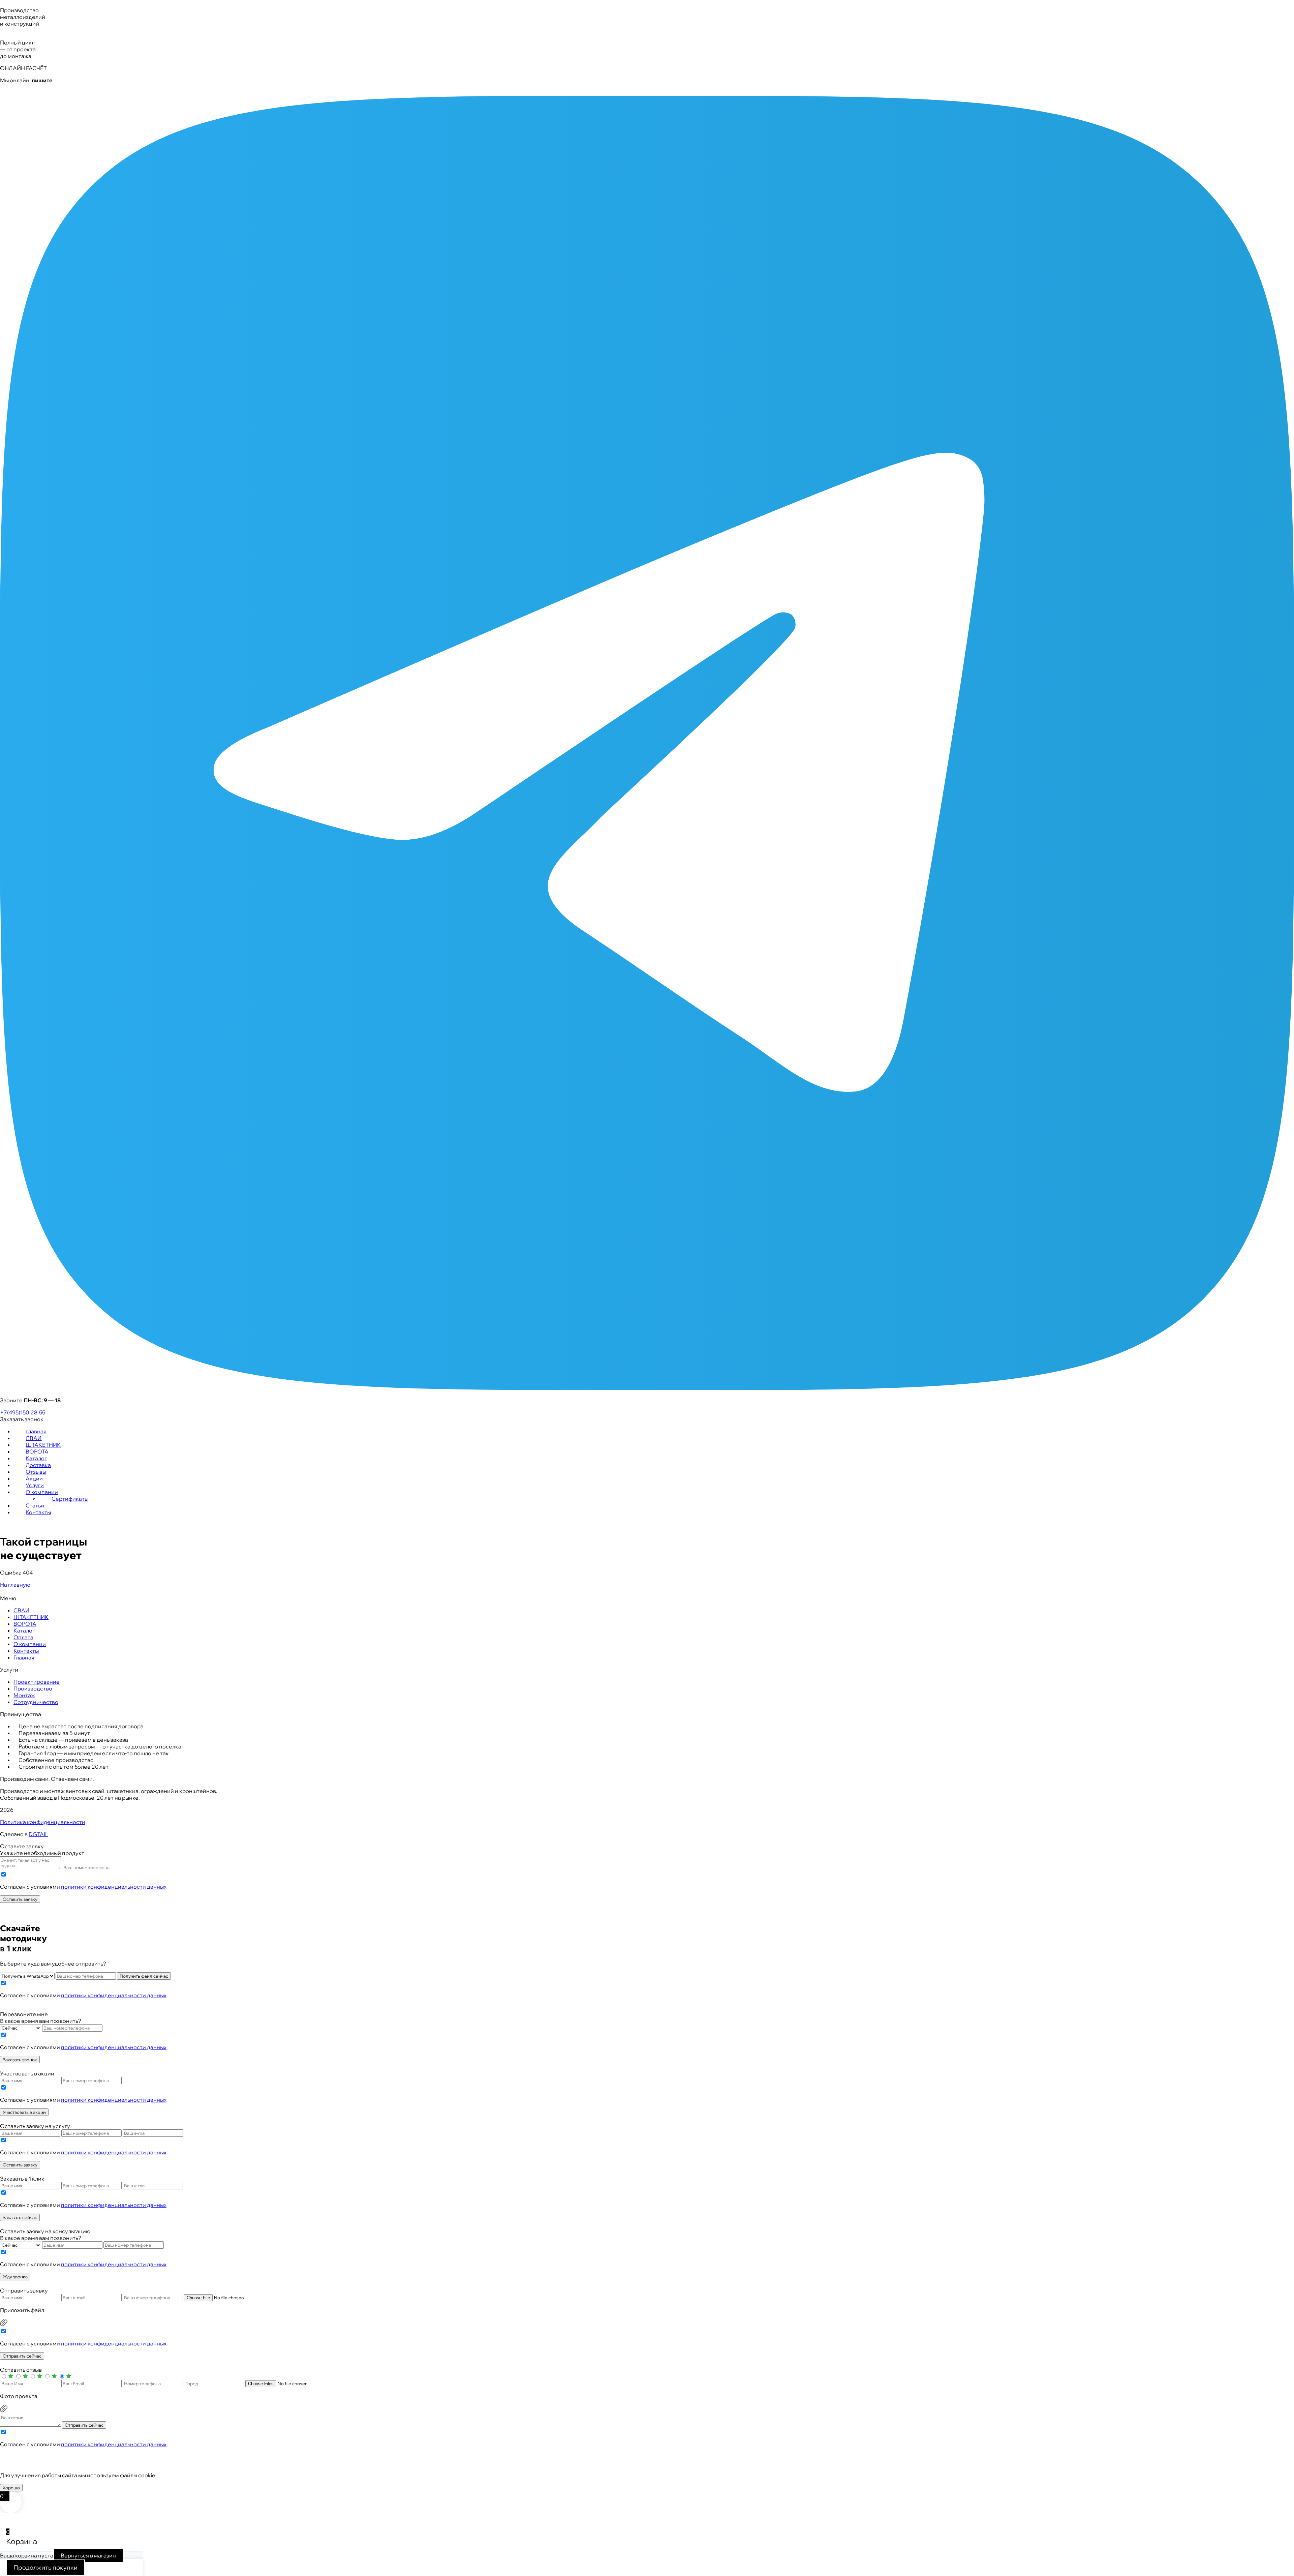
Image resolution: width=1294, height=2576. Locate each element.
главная (36, 1431)
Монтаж (24, 1695)
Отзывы (36, 1472)
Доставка (38, 1465)
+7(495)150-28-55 (23, 1412)
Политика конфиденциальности (43, 1822)
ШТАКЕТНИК (43, 1445)
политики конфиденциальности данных (114, 1887)
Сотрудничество (36, 1702)
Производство (33, 1688)
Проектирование (37, 1682)
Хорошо (11, 2488)
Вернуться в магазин (88, 2555)
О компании (42, 1492)
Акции (34, 1478)
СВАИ (34, 1438)
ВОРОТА (37, 1451)
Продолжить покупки (45, 2567)
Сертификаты (70, 1499)
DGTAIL (38, 1834)
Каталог (36, 1458)
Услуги (35, 1485)
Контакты (38, 1512)
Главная (24, 1657)
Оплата (23, 1637)
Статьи (35, 1505)
